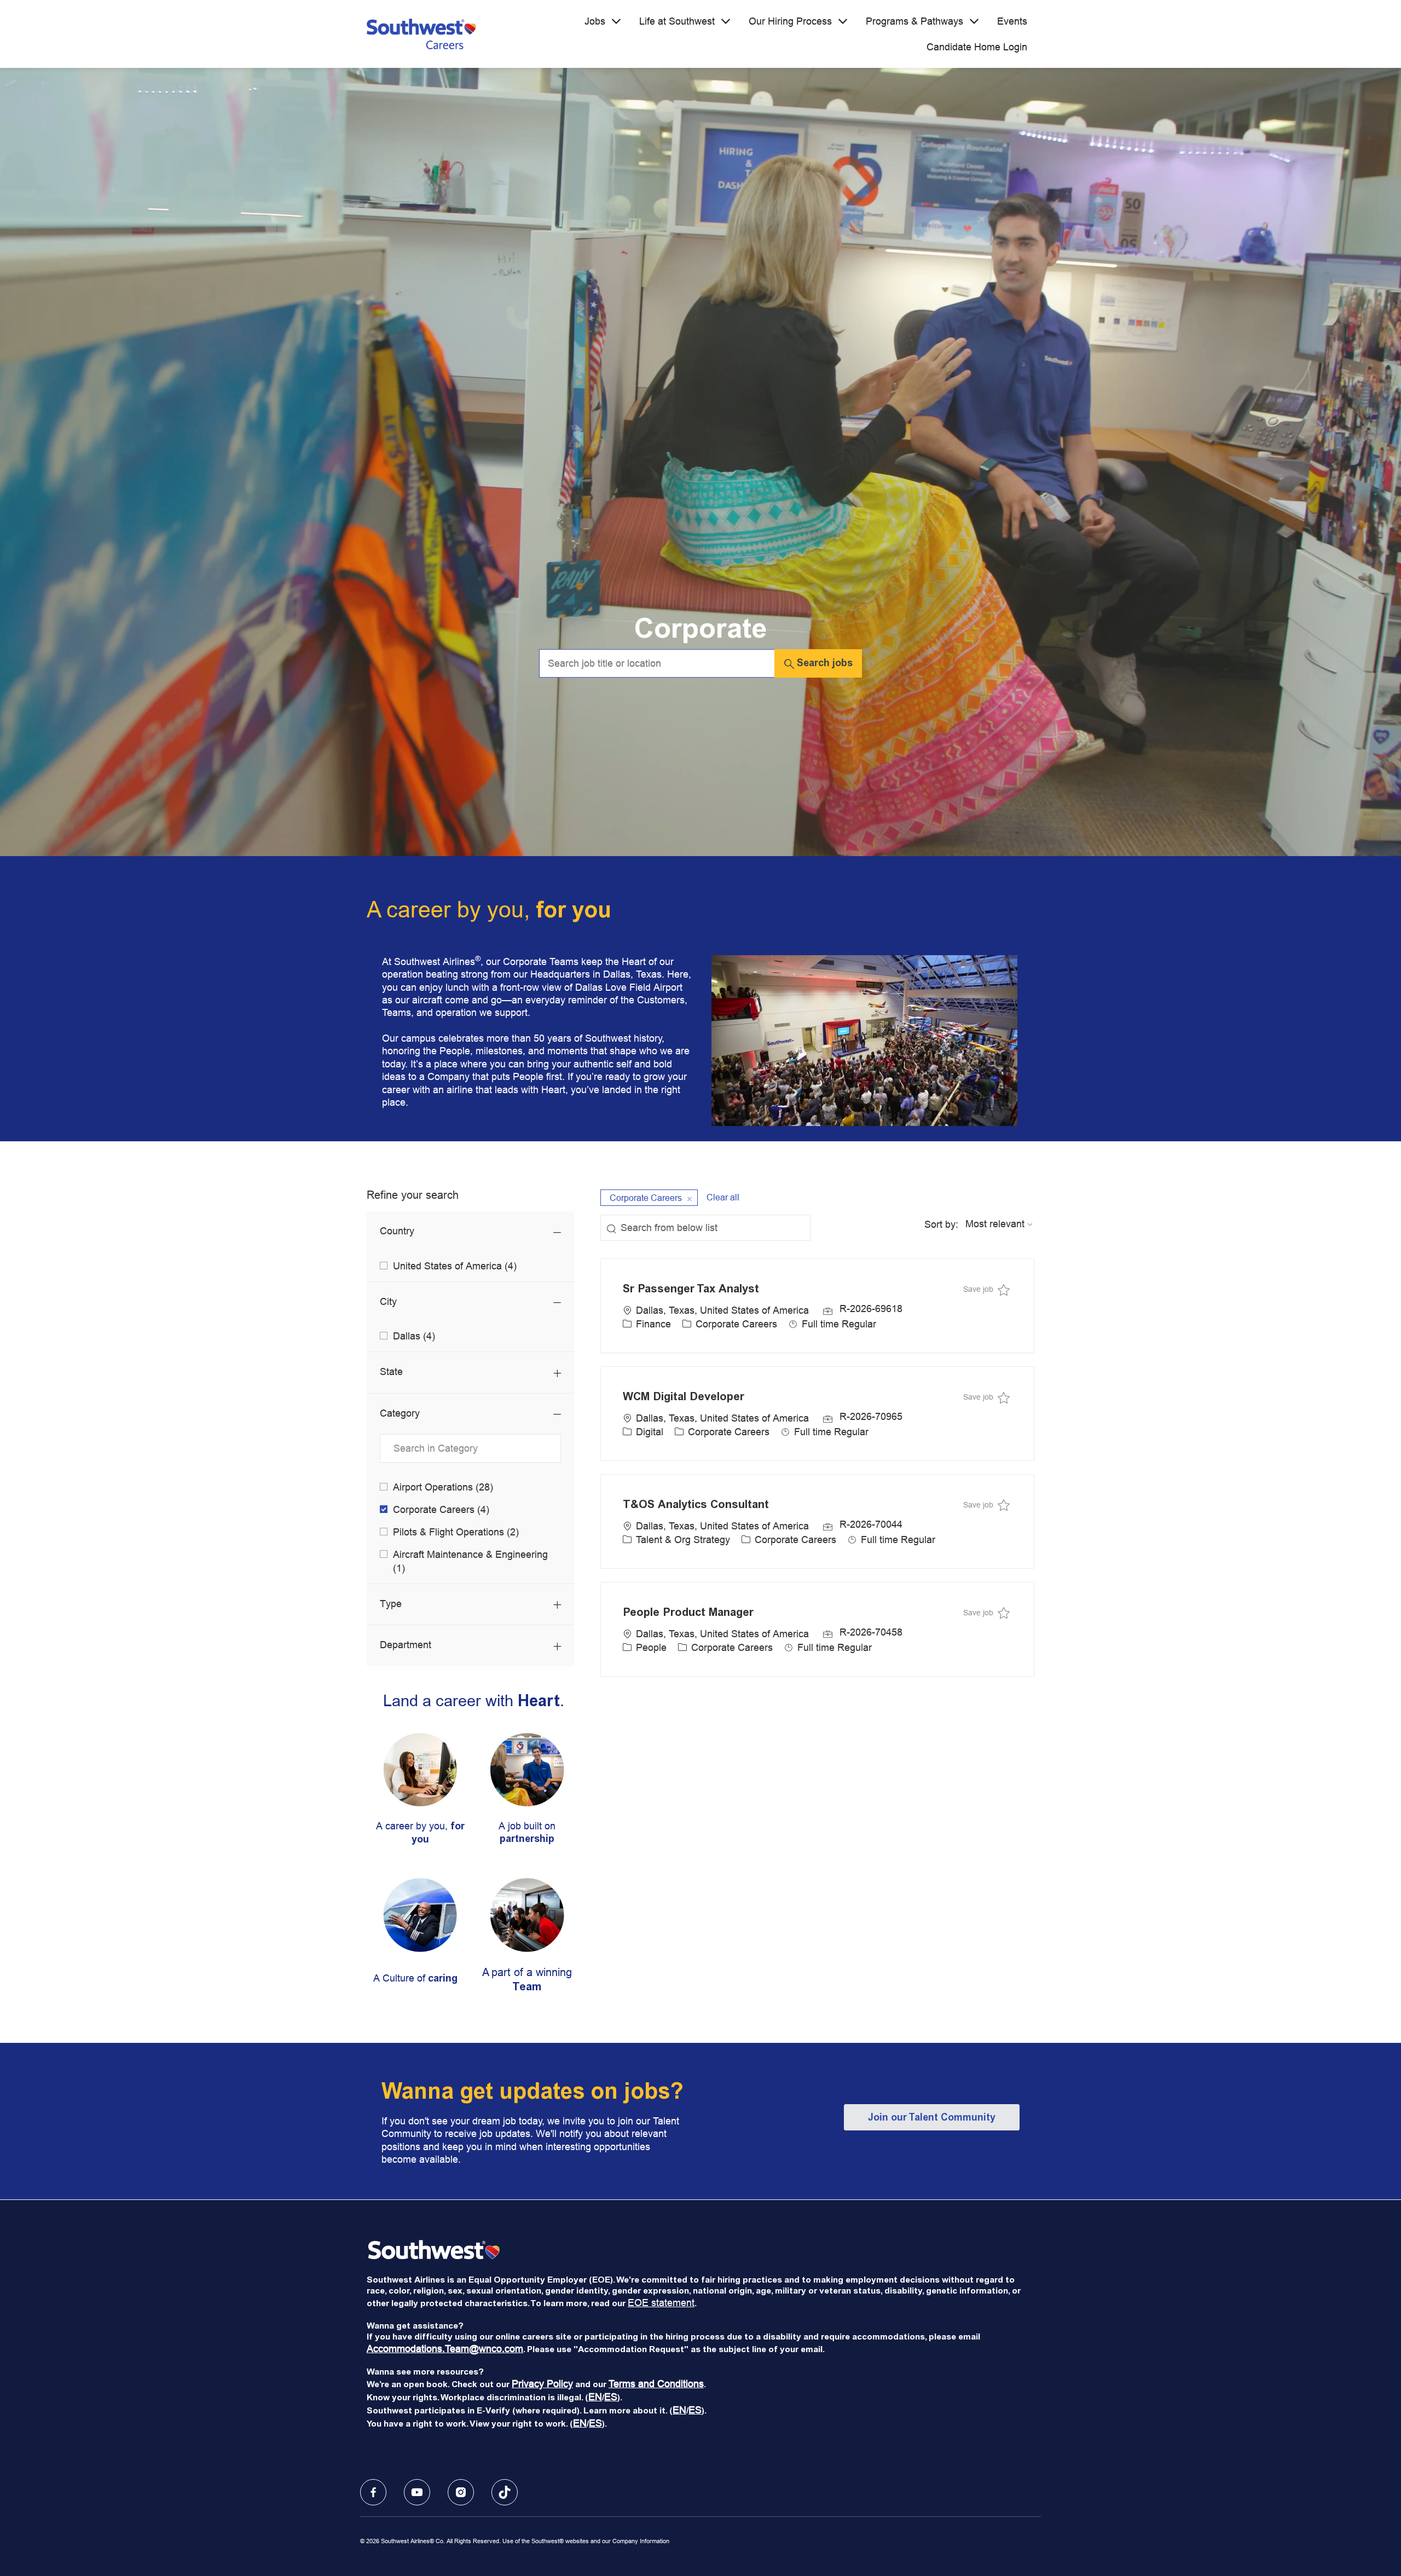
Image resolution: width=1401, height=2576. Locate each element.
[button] (818, 663)
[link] (420, 1799)
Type (391, 1604)
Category (400, 1413)
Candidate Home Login (977, 47)
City (388, 1301)
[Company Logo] (421, 34)
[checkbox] (986, 1289)
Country (397, 1231)
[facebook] (373, 2492)
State (391, 1371)
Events (1012, 21)
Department (406, 1645)
